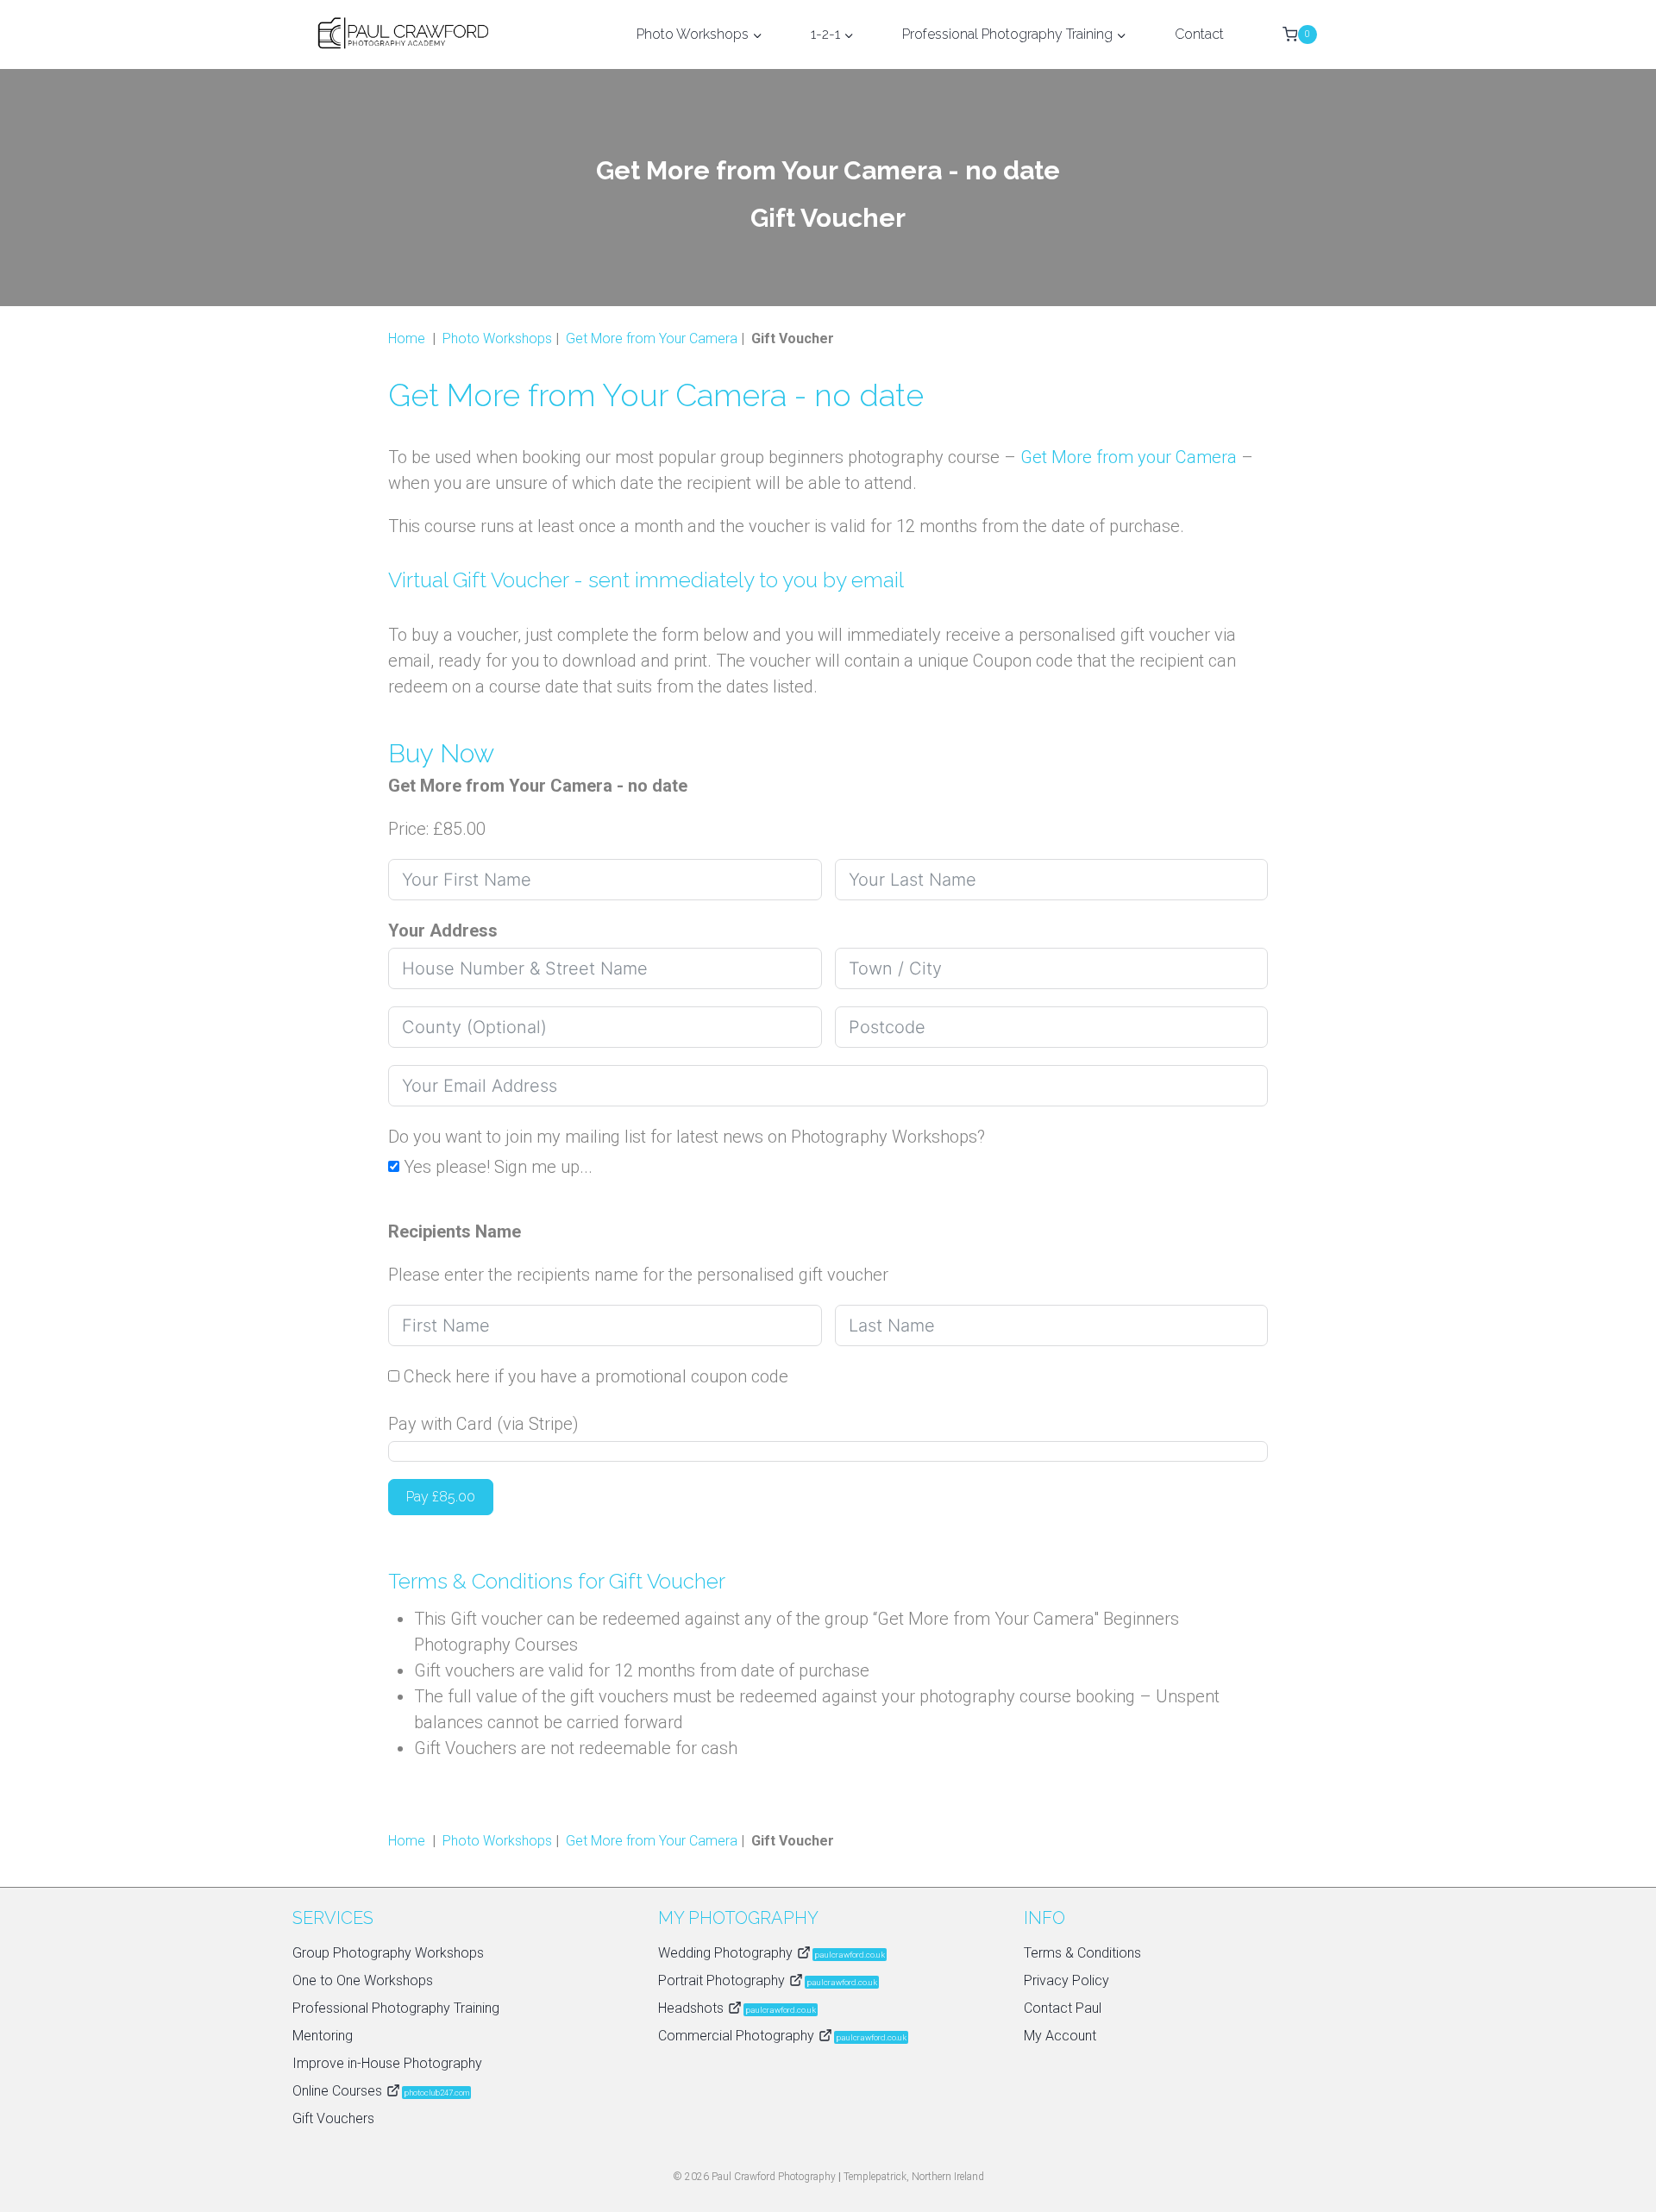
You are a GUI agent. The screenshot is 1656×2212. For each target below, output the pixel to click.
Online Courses (381, 2091)
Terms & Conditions (1082, 1953)
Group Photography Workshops (388, 1953)
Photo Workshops (497, 338)
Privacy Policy (1066, 1980)
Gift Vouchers (333, 2118)
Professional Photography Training (396, 2008)
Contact (1199, 34)
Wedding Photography (772, 1953)
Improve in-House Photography (387, 2063)
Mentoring (323, 2036)
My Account (1060, 2036)
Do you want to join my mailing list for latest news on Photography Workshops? (687, 1137)
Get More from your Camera (1129, 457)
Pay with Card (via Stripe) (483, 1424)
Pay (441, 1497)
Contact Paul (1063, 2008)
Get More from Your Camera (652, 338)
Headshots (737, 2008)
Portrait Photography (768, 1980)
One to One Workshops (363, 1980)
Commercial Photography (782, 2036)
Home (407, 338)
